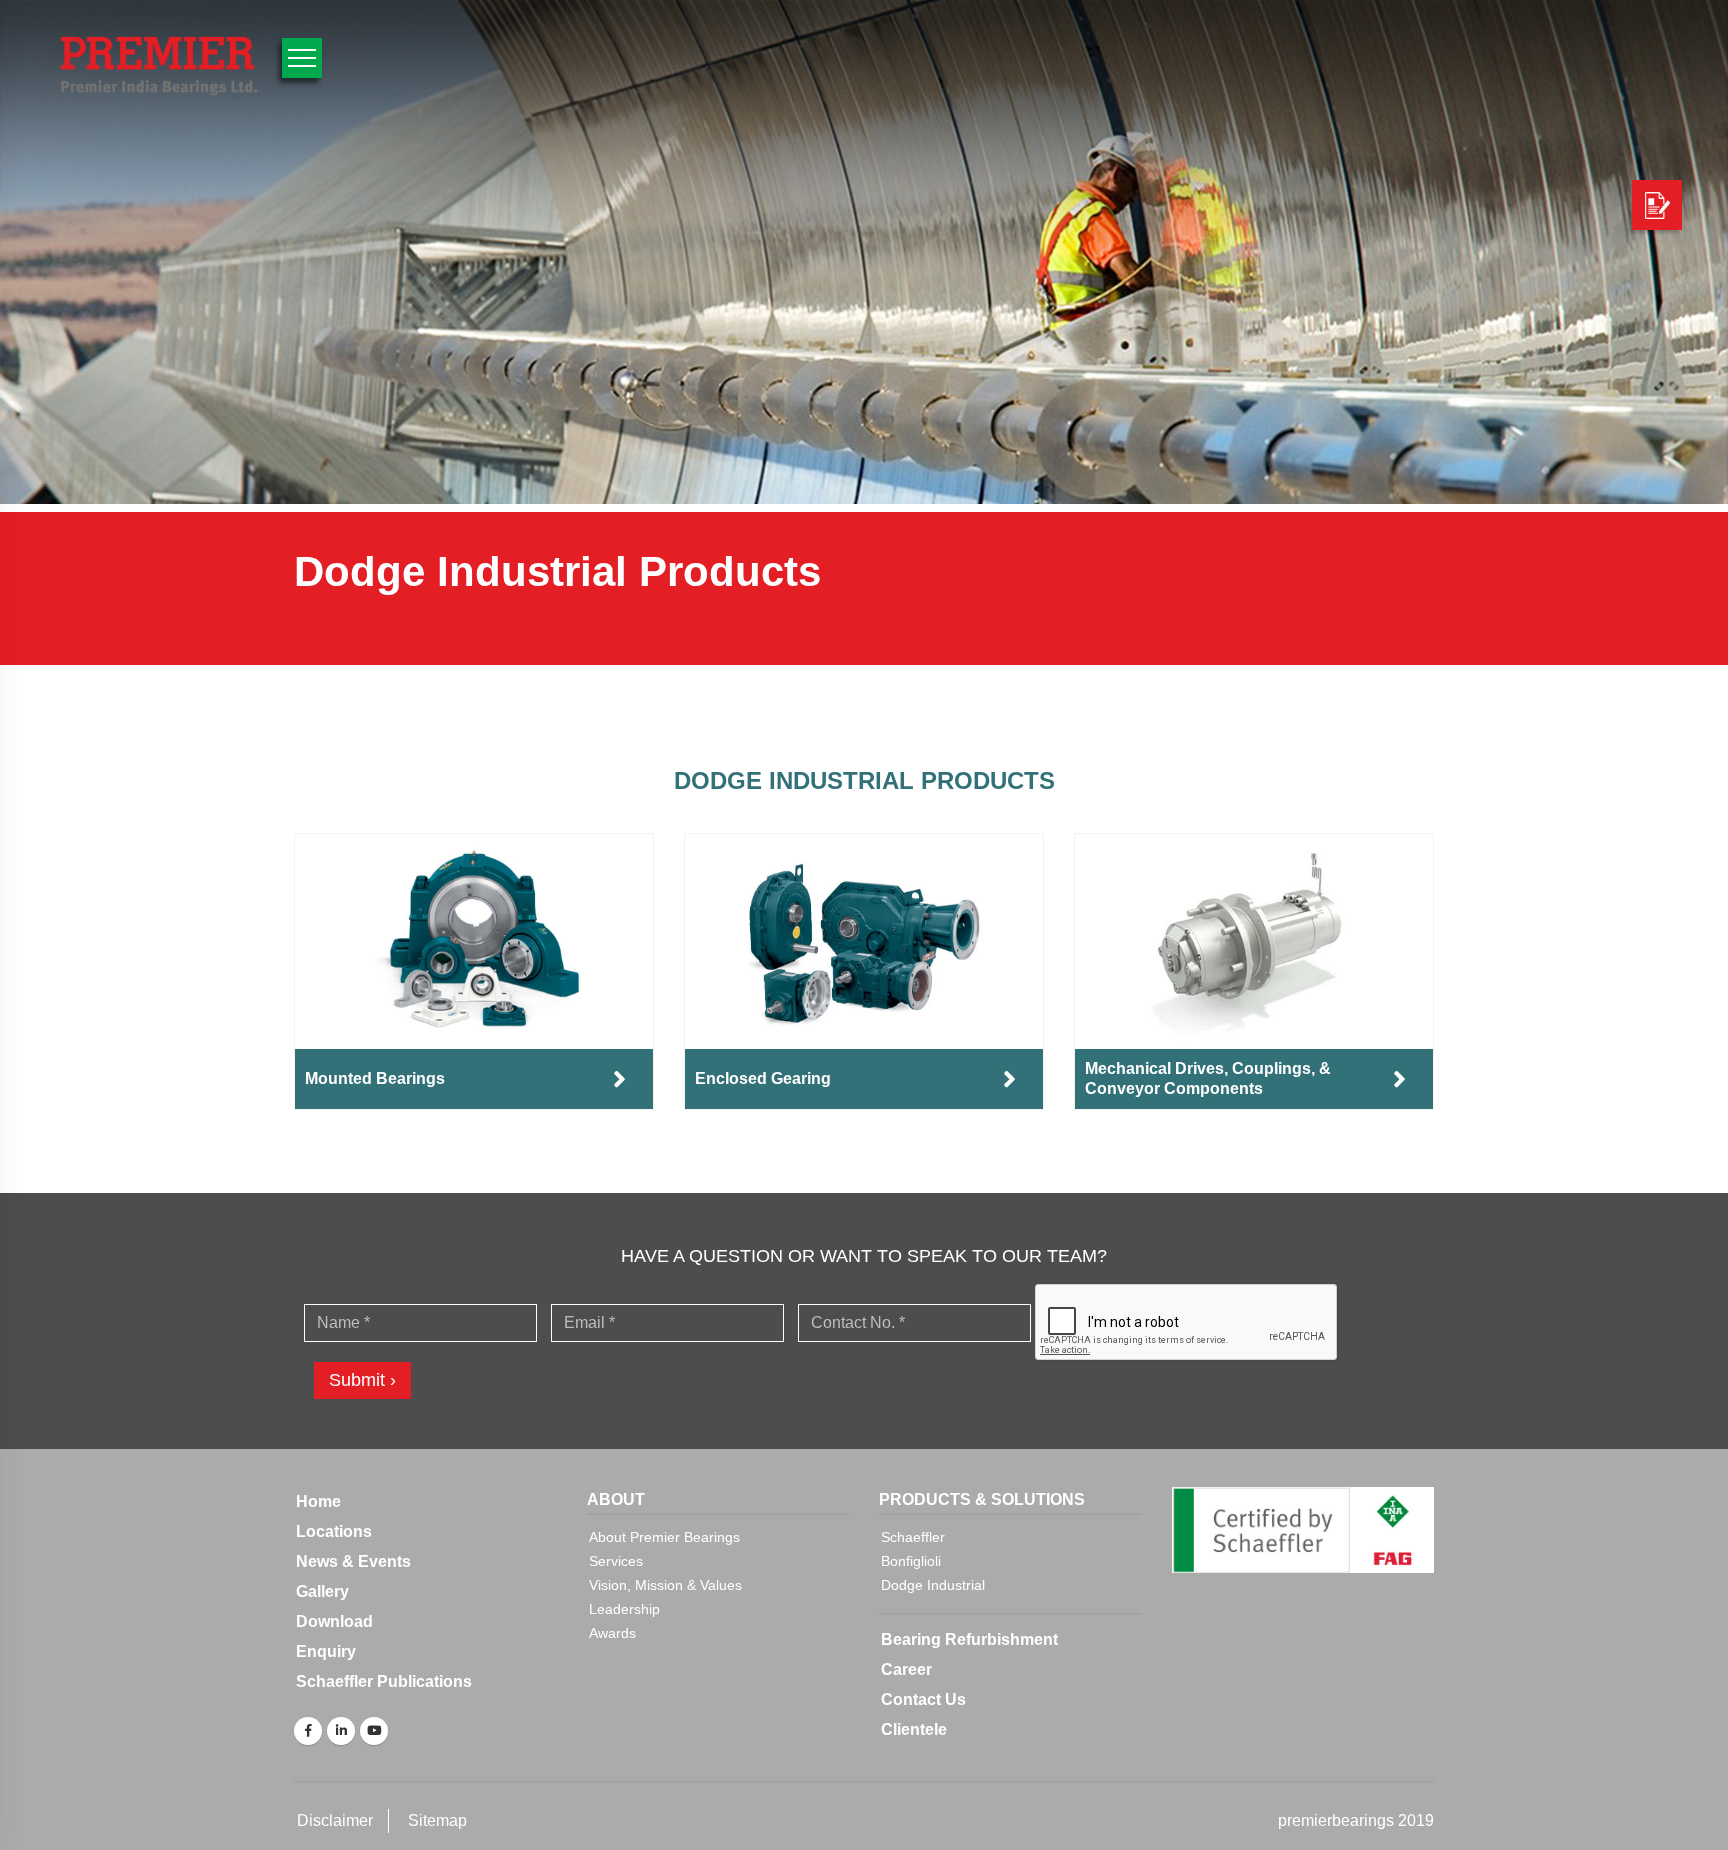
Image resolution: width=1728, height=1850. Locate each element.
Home (318, 1501)
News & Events (353, 1561)
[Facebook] (308, 1731)
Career (906, 1669)
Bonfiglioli (911, 1561)
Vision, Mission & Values (665, 1585)
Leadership (624, 1609)
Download (334, 1621)
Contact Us (923, 1699)
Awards (612, 1633)
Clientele (914, 1729)
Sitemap (437, 1820)
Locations (334, 1531)
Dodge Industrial (933, 1585)
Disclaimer (335, 1820)
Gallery (322, 1591)
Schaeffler (913, 1537)
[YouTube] (374, 1731)
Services (616, 1561)
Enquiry (326, 1651)
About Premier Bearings (664, 1537)
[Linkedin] (341, 1731)
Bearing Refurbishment (969, 1639)
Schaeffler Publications (384, 1681)
